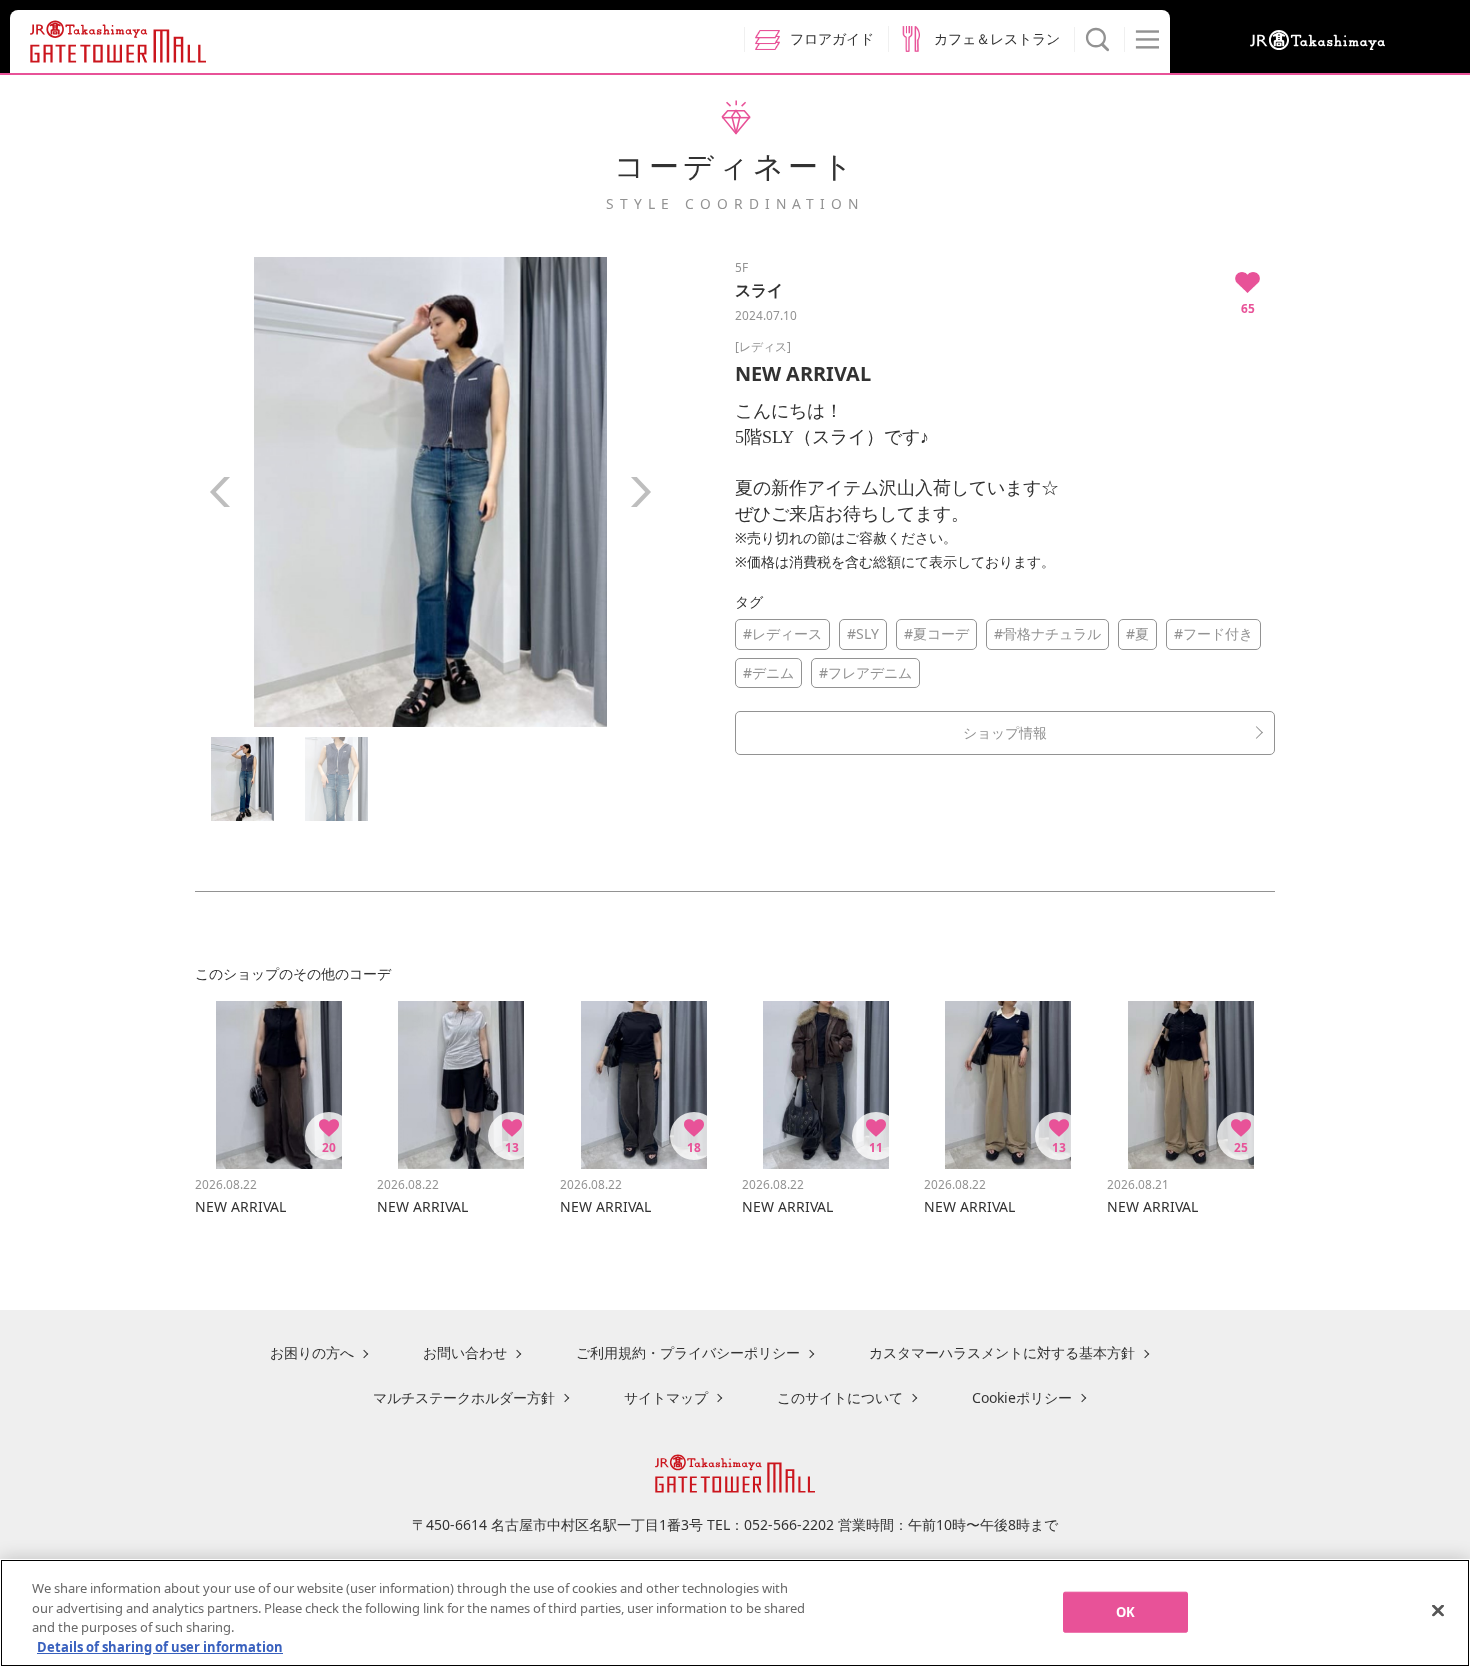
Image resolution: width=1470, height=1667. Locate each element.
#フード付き (1213, 633)
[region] (735, 1613)
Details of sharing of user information (160, 1646)
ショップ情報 (1005, 732)
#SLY (863, 633)
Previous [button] (220, 492)
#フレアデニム (865, 672)
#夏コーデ (936, 633)
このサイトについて (840, 1397)
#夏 (1137, 633)
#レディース (782, 633)
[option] (430, 492)
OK (1125, 1612)
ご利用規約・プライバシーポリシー (688, 1352)
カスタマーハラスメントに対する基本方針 (1002, 1352)
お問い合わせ (465, 1352)
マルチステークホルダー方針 (464, 1397)
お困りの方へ (312, 1352)
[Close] (1438, 1610)
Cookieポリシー (1022, 1397)
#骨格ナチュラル (1047, 633)
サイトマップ (666, 1397)
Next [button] (640, 492)
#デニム (768, 672)
